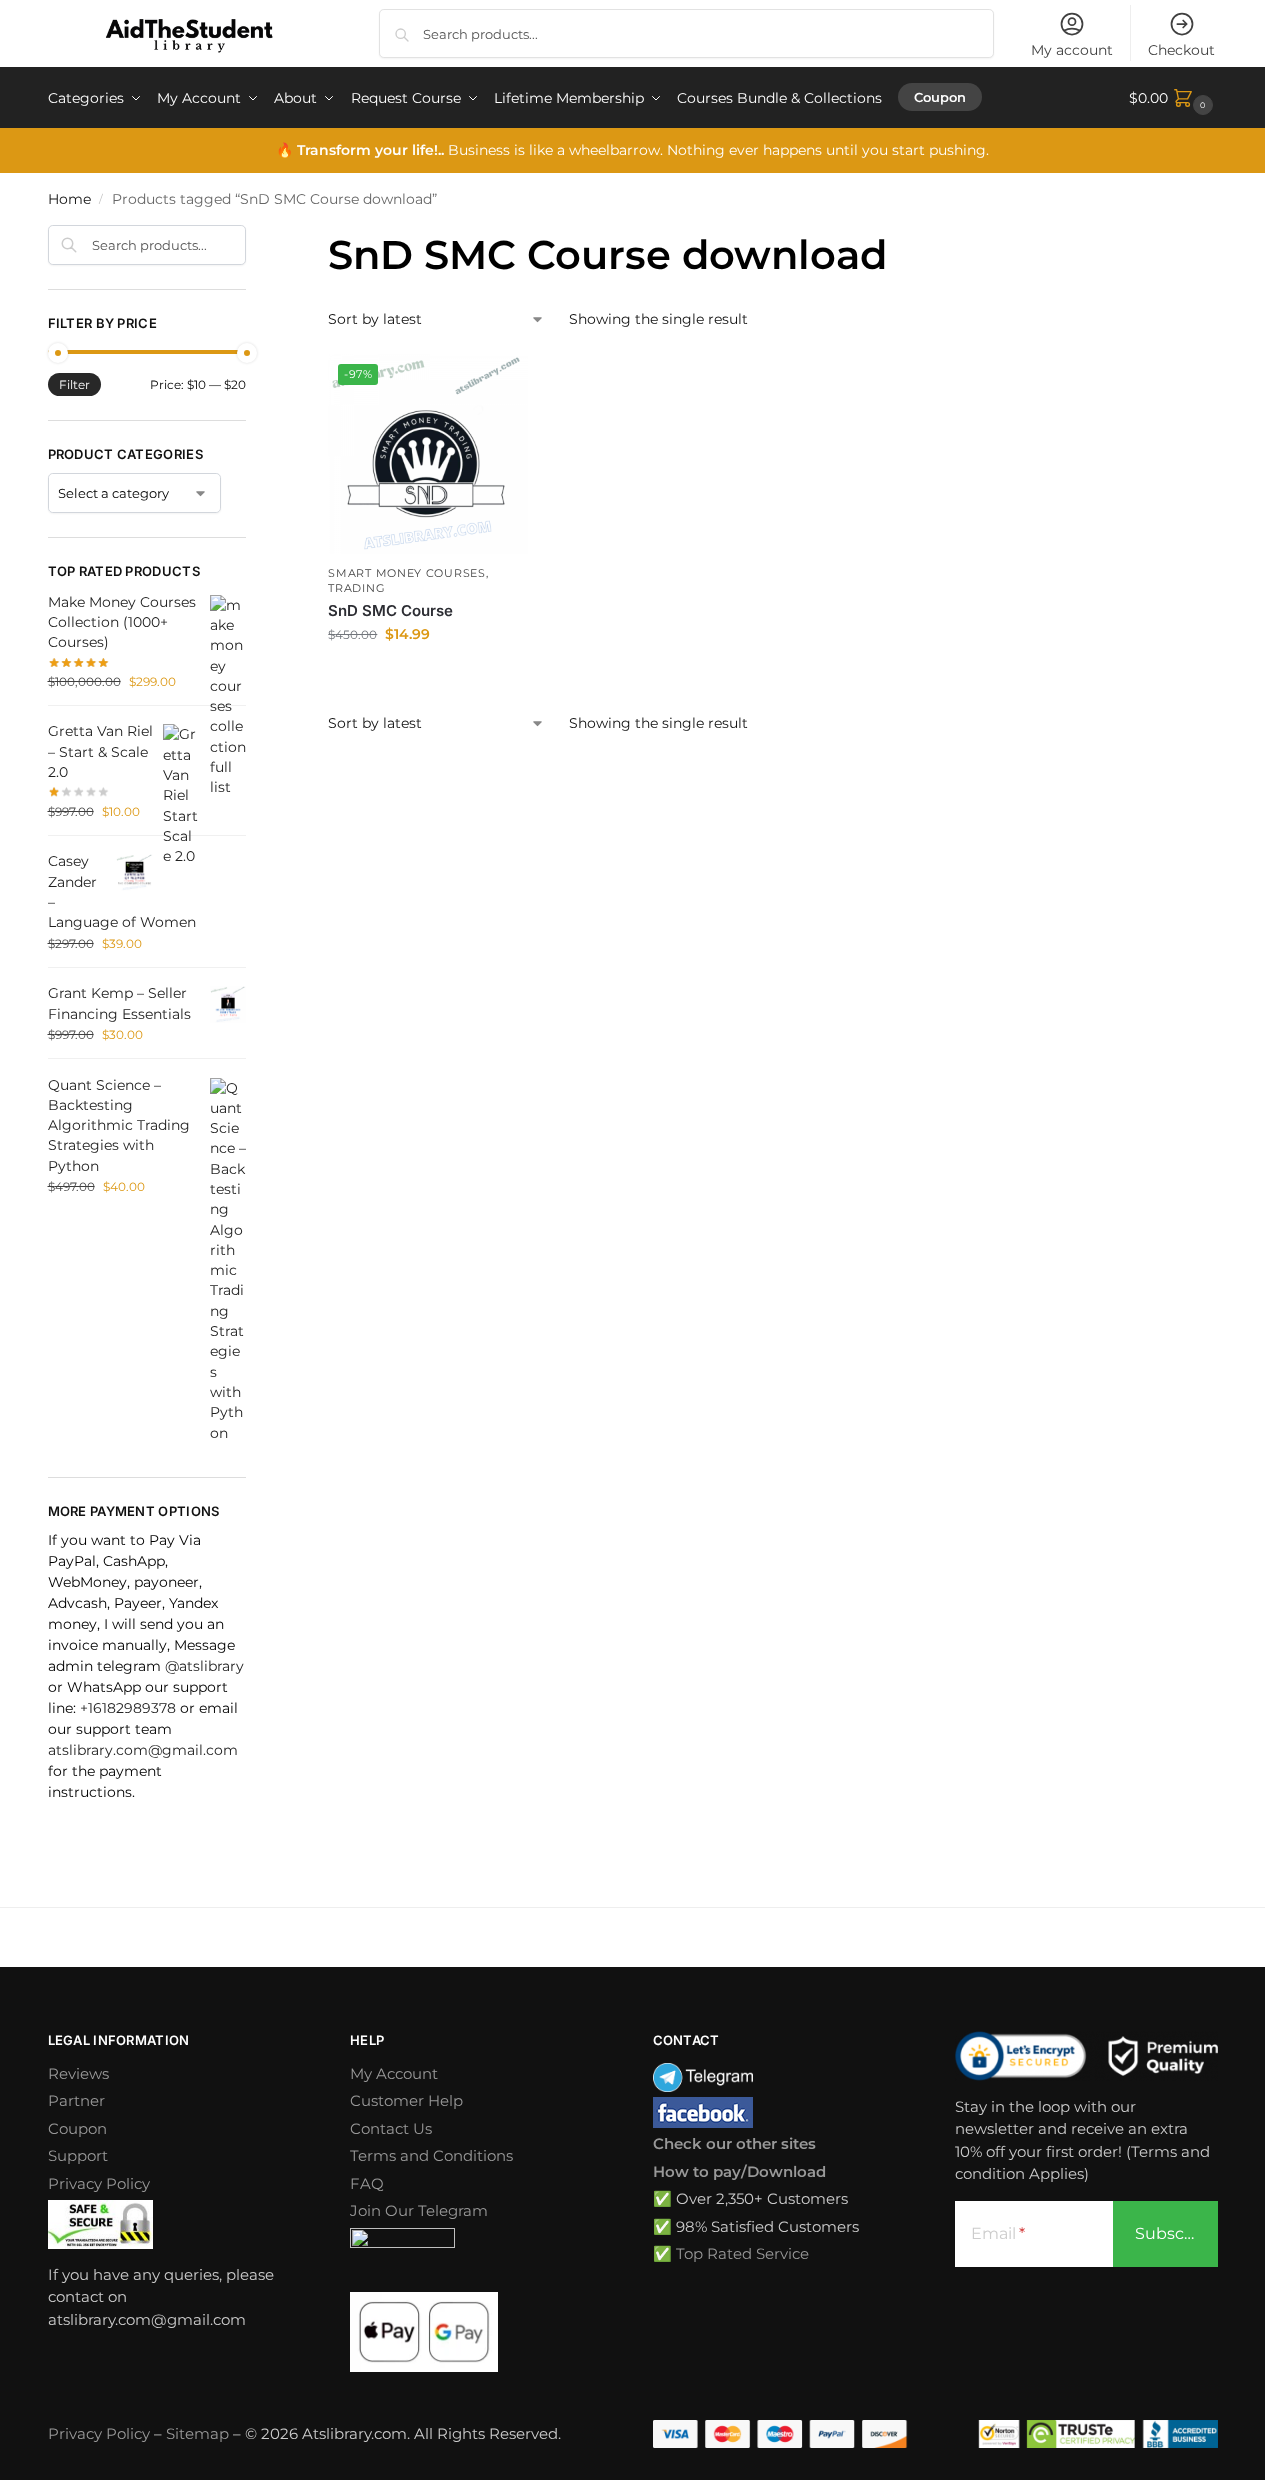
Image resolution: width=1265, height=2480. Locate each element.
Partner (76, 2100)
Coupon (77, 2128)
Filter (74, 384)
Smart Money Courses (406, 573)
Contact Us (391, 2128)
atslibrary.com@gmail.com (143, 1750)
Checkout (1181, 50)
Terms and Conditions (431, 2155)
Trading (356, 588)
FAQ (367, 2183)
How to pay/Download (739, 2171)
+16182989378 (128, 1708)
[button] (1173, 98)
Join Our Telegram (419, 2210)
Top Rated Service (742, 2253)
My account (1072, 50)
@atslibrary (204, 1666)
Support (78, 2155)
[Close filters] (252, 237)
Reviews (78, 2073)
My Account (394, 2073)
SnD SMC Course (390, 610)
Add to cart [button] (428, 677)
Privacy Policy (99, 2183)
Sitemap (197, 2433)
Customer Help (406, 2100)
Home (69, 199)
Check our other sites (734, 2143)
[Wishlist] (498, 384)
